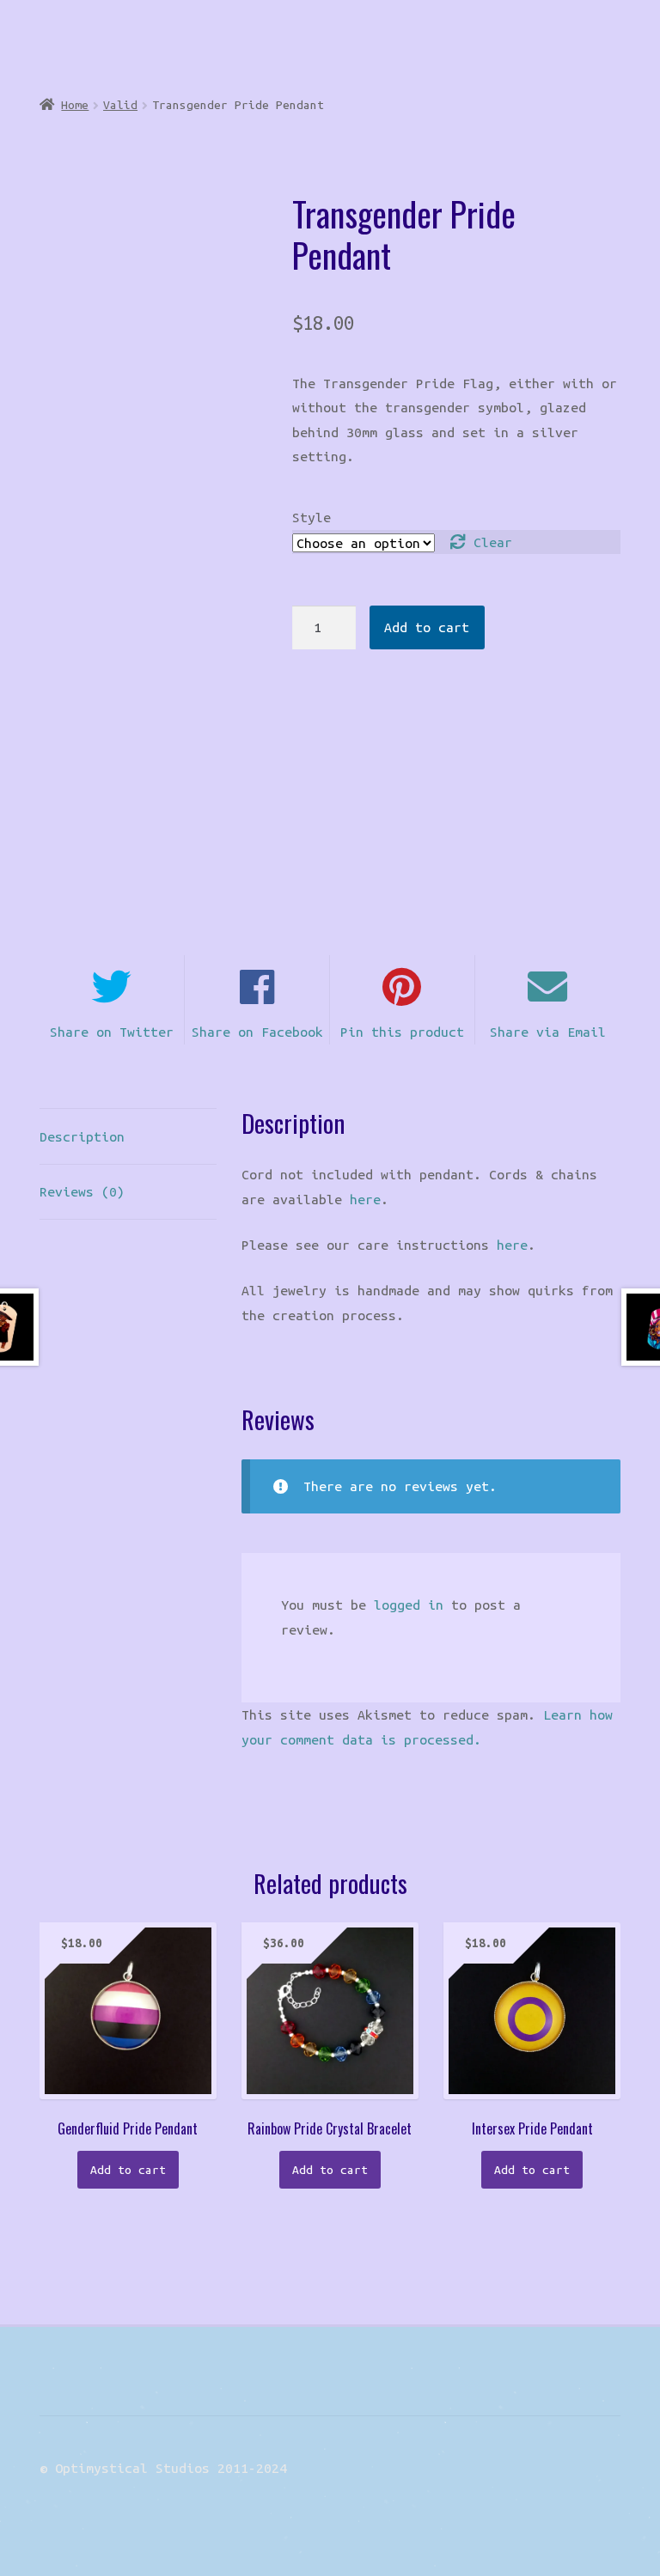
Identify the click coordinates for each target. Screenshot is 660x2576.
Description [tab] (82, 1136)
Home (75, 105)
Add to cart (427, 627)
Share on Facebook (257, 1032)
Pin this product (402, 1032)
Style (312, 517)
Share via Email (548, 1032)
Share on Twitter (112, 1032)
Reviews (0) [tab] (82, 1191)
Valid (120, 105)
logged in (409, 1605)
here (365, 1199)
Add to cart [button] (128, 2170)
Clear (493, 542)
